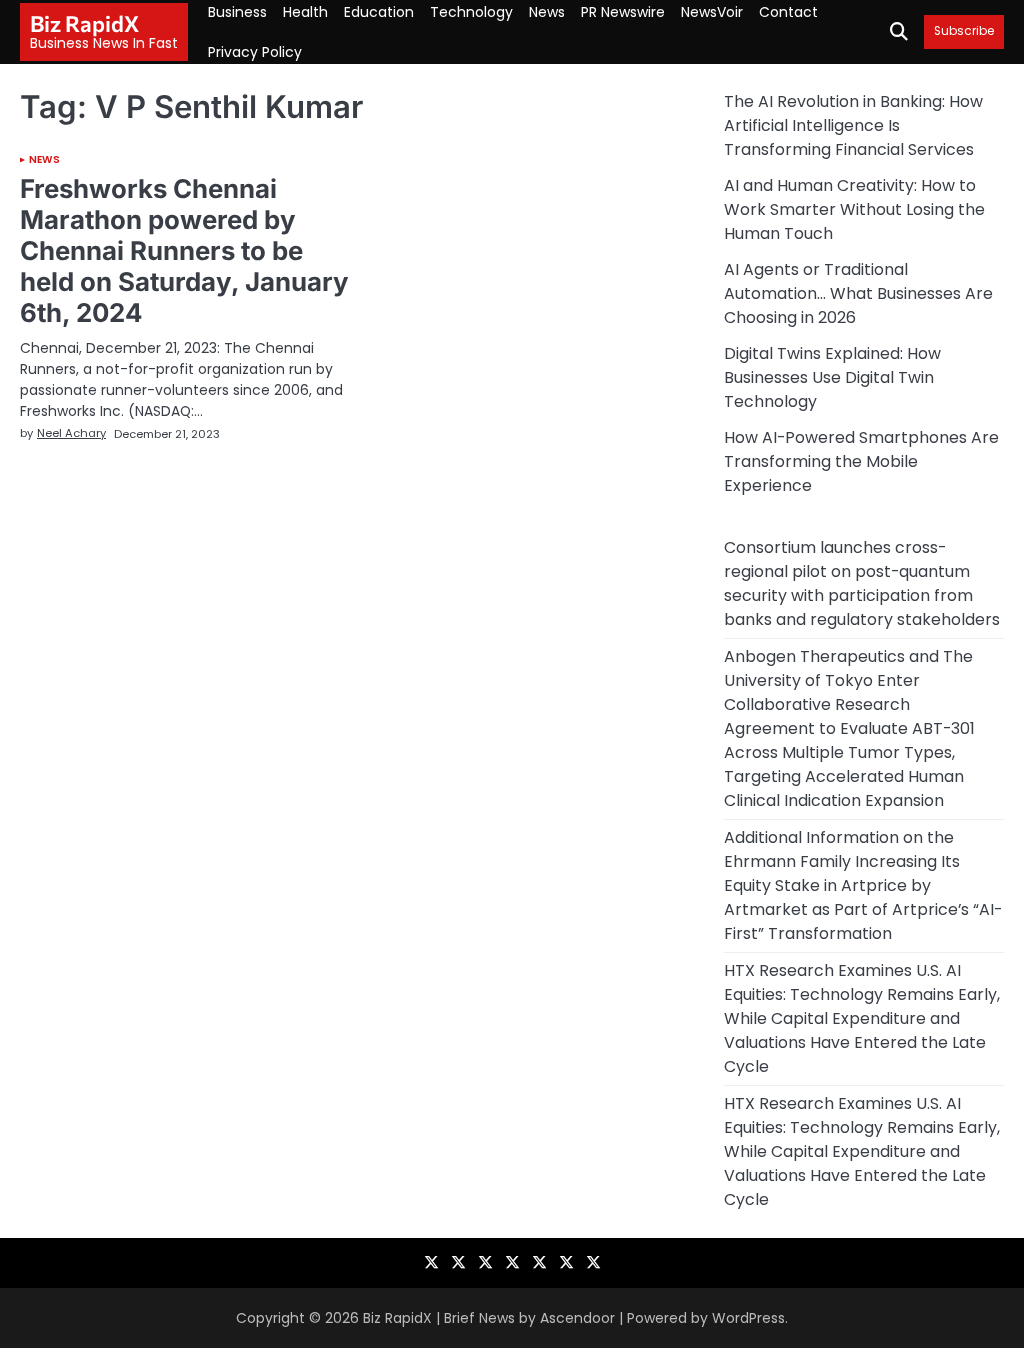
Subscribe (964, 31)
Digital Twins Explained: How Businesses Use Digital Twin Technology (832, 377)
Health (305, 12)
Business (237, 12)
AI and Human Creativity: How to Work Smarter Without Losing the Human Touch (854, 209)
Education (379, 12)
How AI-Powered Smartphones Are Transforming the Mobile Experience (861, 461)
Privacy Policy (255, 52)
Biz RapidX (84, 23)
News (547, 12)
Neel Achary (71, 433)
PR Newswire (623, 12)
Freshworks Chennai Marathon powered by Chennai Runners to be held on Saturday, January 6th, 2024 (184, 250)
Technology (471, 12)
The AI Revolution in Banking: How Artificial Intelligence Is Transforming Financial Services (853, 125)
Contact (788, 12)
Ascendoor (577, 1318)
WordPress (748, 1318)
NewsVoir (712, 12)
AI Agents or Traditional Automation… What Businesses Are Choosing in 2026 (858, 293)
